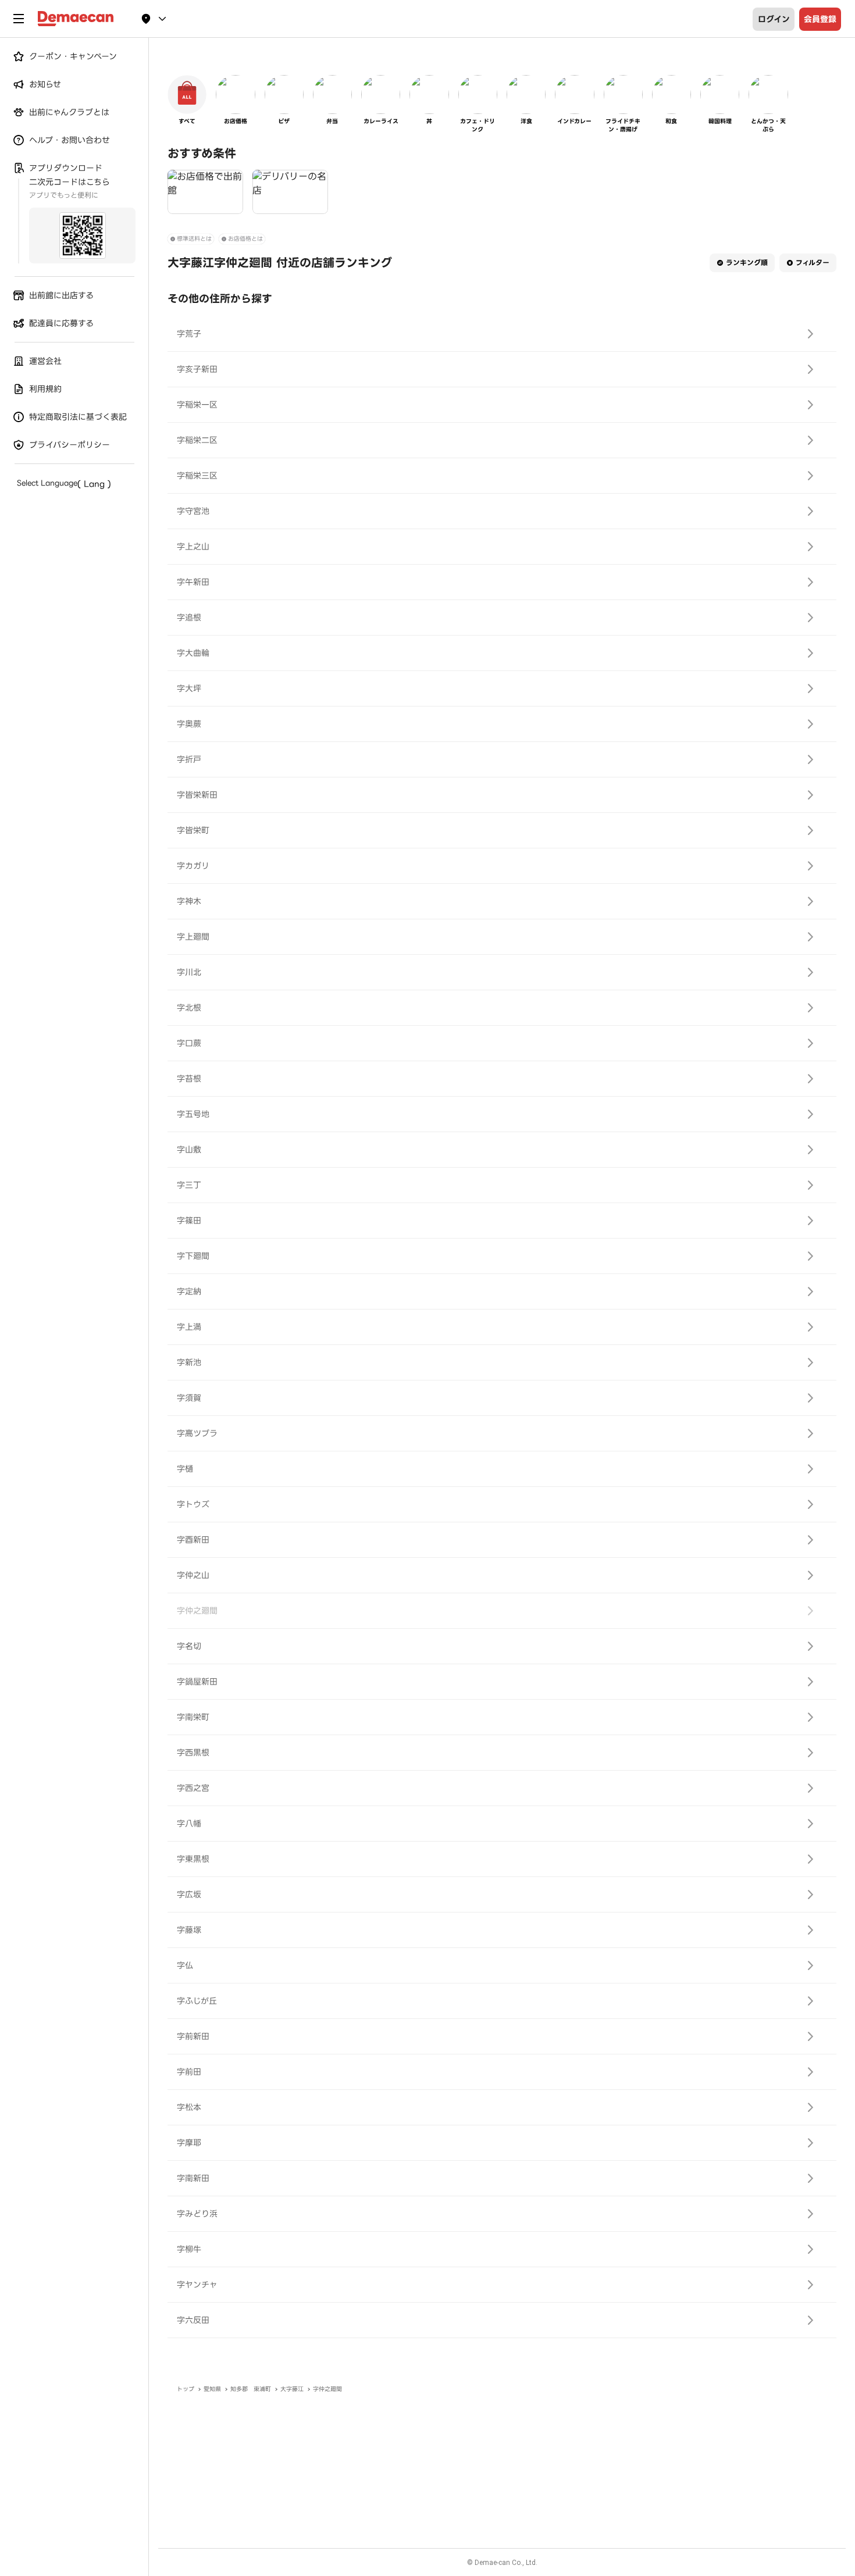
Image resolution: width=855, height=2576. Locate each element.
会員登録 (820, 19)
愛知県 (212, 2389)
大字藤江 (292, 2389)
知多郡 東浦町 (251, 2389)
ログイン (774, 19)
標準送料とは (194, 239)
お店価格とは (245, 239)
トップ (186, 2389)
